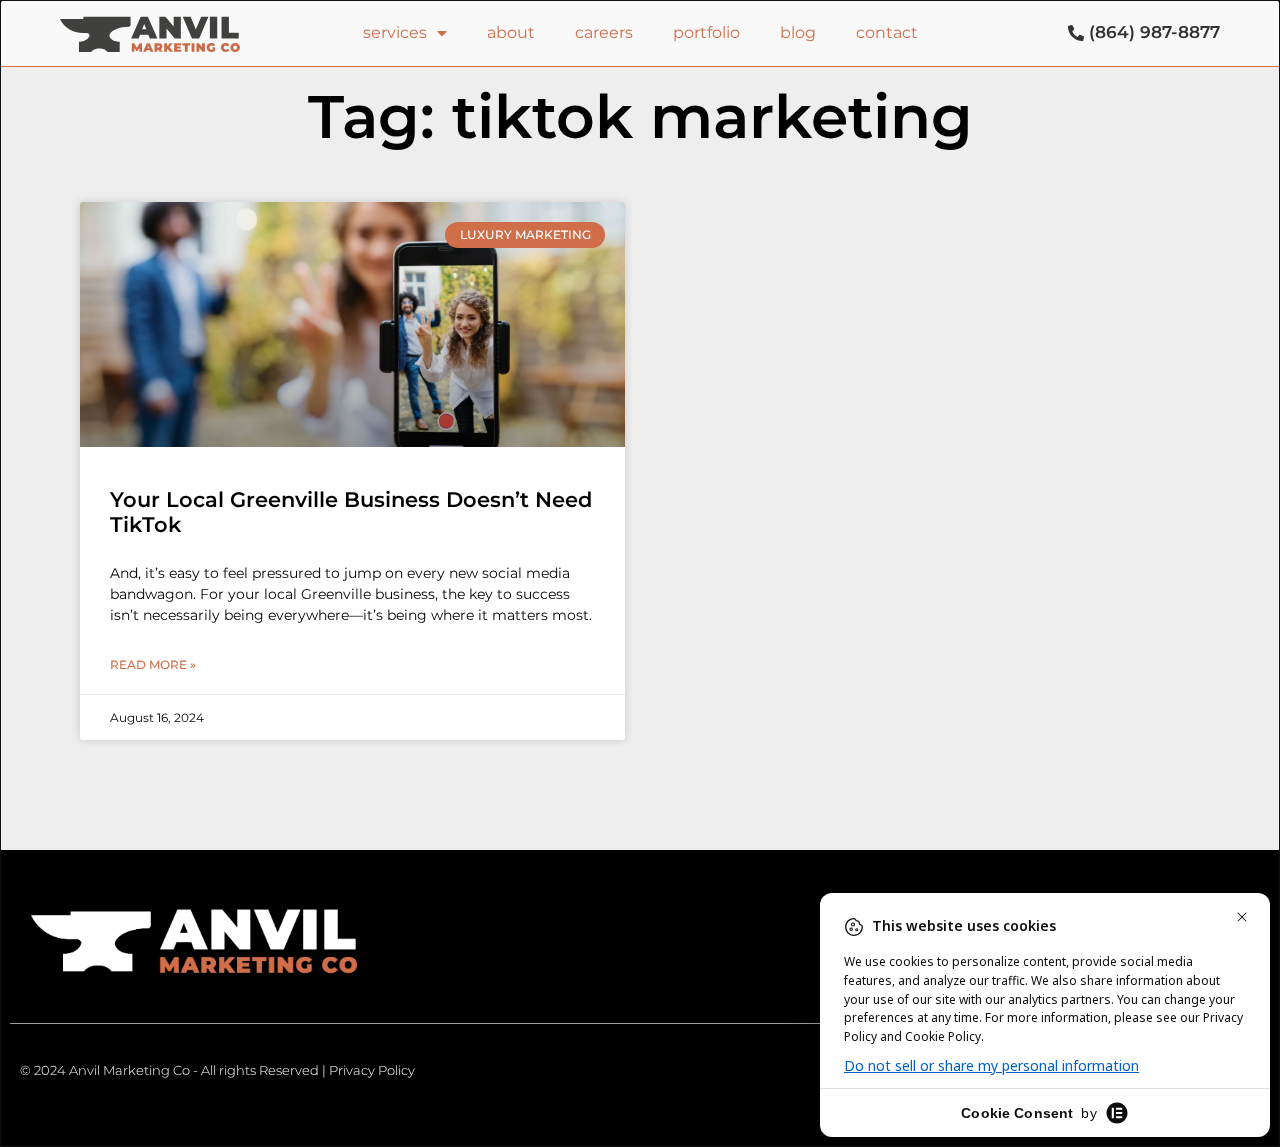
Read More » (153, 664)
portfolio (706, 32)
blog (798, 32)
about (511, 32)
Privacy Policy (372, 1070)
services (395, 32)
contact (887, 32)
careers (604, 32)
